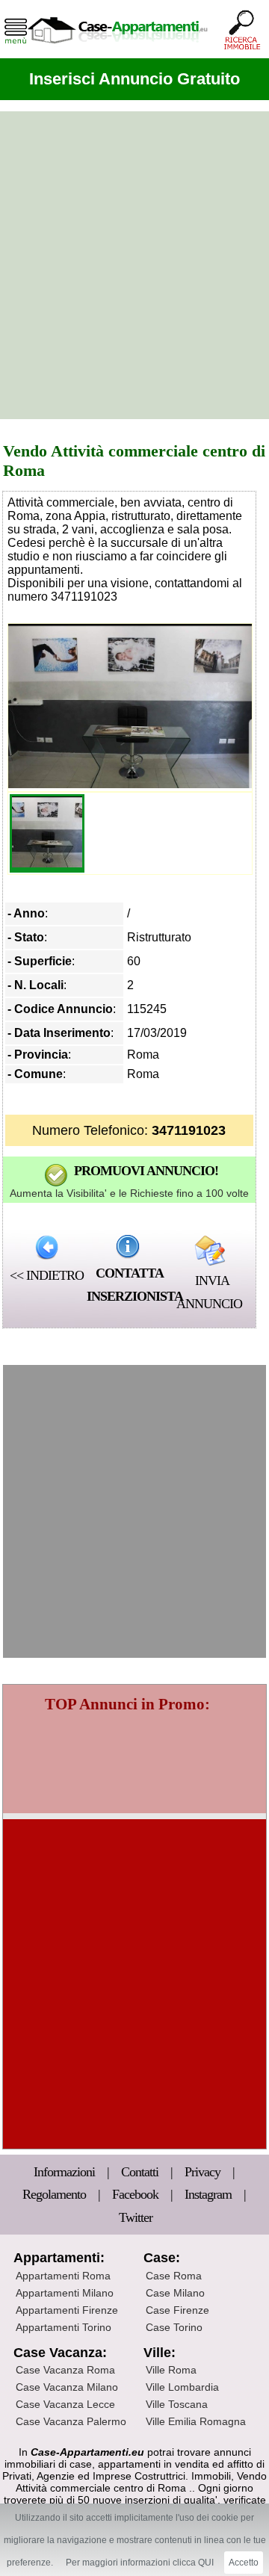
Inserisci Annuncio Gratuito (134, 79)
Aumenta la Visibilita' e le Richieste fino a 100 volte (129, 1193)
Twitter (136, 2217)
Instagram (208, 2194)
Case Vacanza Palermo (71, 2421)
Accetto (244, 2563)
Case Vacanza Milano (67, 2387)
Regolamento (56, 2194)
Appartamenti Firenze (67, 2310)
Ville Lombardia (182, 2387)
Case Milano (175, 2293)
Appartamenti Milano (65, 2293)
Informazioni (66, 2172)
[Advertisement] (134, 265)
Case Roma (174, 2276)
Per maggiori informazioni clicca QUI (140, 2563)
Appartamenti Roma (63, 2276)
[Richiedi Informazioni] (128, 1246)
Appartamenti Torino (64, 2327)
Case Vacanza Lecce (65, 2404)
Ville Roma (171, 2370)
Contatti (141, 2172)
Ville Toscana (177, 2404)
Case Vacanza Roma (65, 2370)
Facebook (135, 2194)
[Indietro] (47, 1247)
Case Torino (174, 2327)
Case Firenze (177, 2310)
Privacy (204, 2172)
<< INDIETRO (47, 1275)
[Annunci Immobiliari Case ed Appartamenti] (117, 48)
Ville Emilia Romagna (196, 2421)
